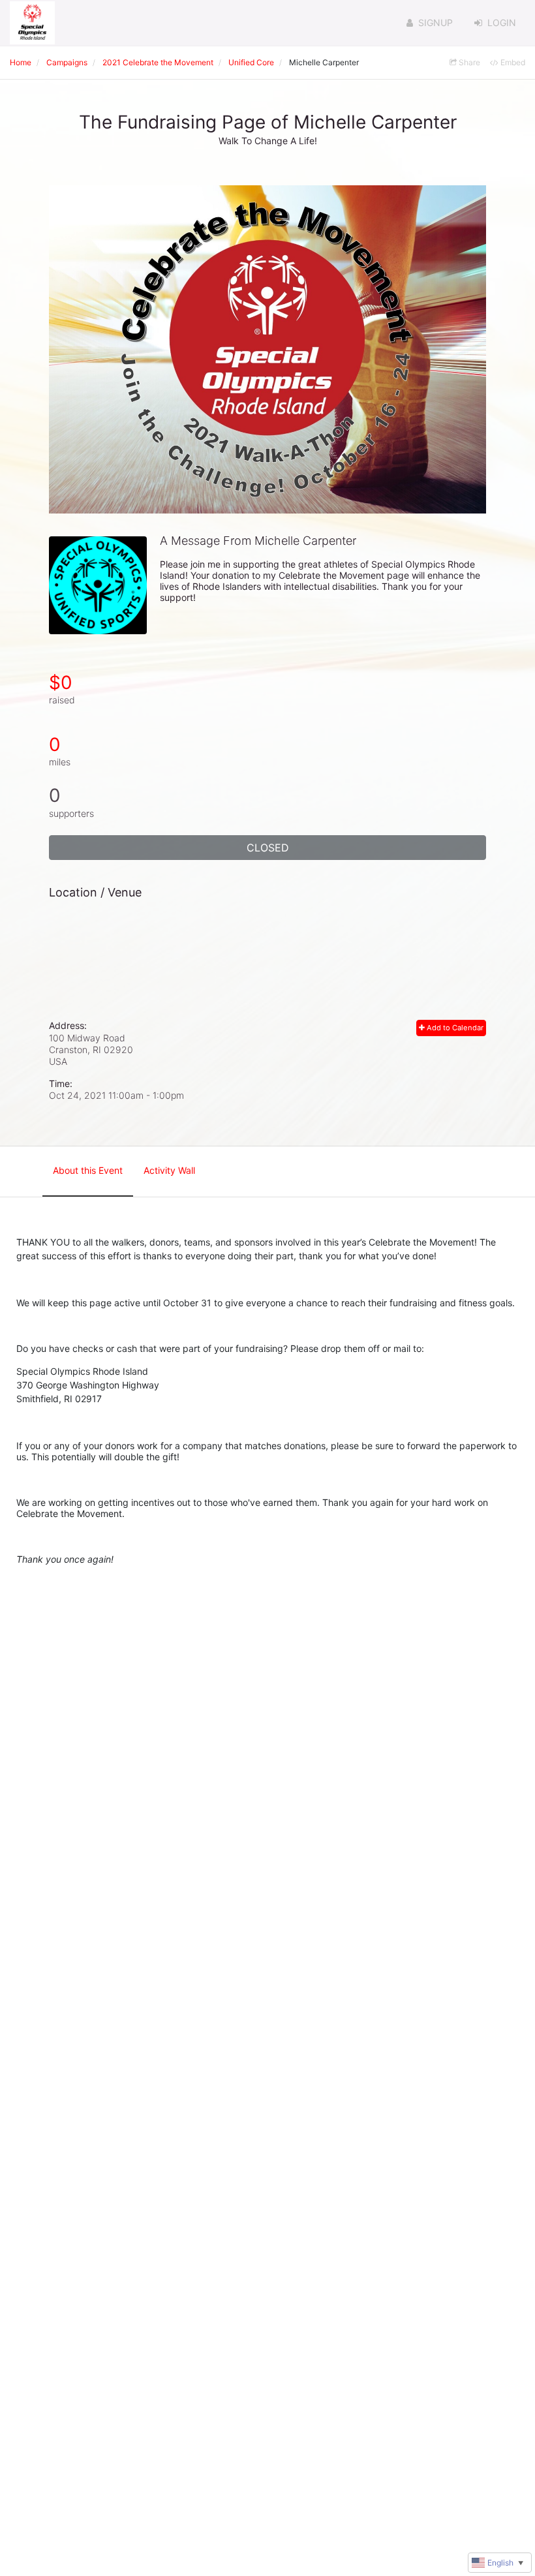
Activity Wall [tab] (169, 1170)
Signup (436, 23)
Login (502, 23)
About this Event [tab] (88, 1170)
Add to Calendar (454, 1028)
